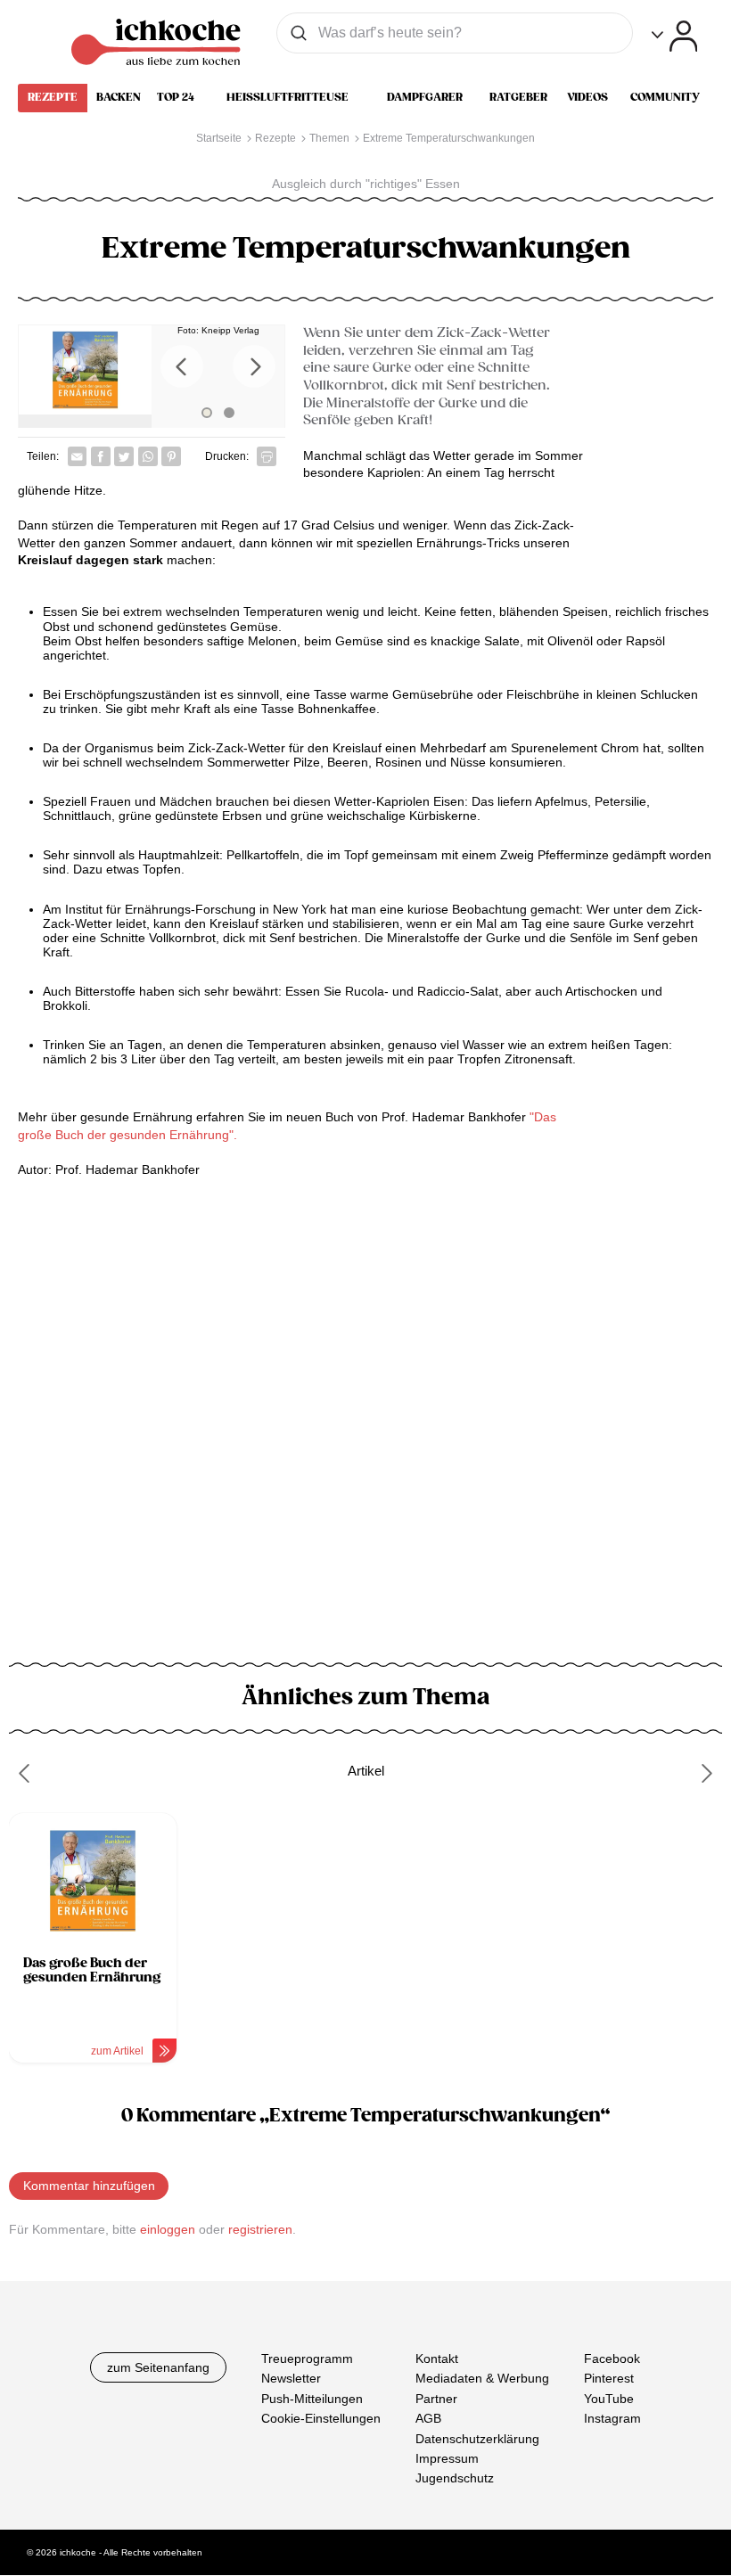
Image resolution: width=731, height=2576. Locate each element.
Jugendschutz (455, 2479)
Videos (587, 97)
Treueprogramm (307, 2359)
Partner (436, 2399)
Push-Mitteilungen (312, 2399)
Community (665, 97)
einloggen (168, 2229)
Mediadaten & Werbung (482, 2379)
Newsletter (291, 2379)
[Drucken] (267, 456)
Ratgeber (518, 97)
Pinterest (609, 2379)
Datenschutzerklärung (477, 2439)
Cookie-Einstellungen (321, 2418)
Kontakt (437, 2359)
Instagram (612, 2418)
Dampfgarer (425, 97)
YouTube (609, 2399)
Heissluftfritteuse (287, 97)
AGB (428, 2418)
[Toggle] (674, 36)
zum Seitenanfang (158, 2367)
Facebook (612, 2359)
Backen (119, 97)
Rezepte (53, 97)
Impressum (447, 2458)
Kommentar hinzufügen (89, 2186)
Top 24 (176, 97)
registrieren (260, 2229)
